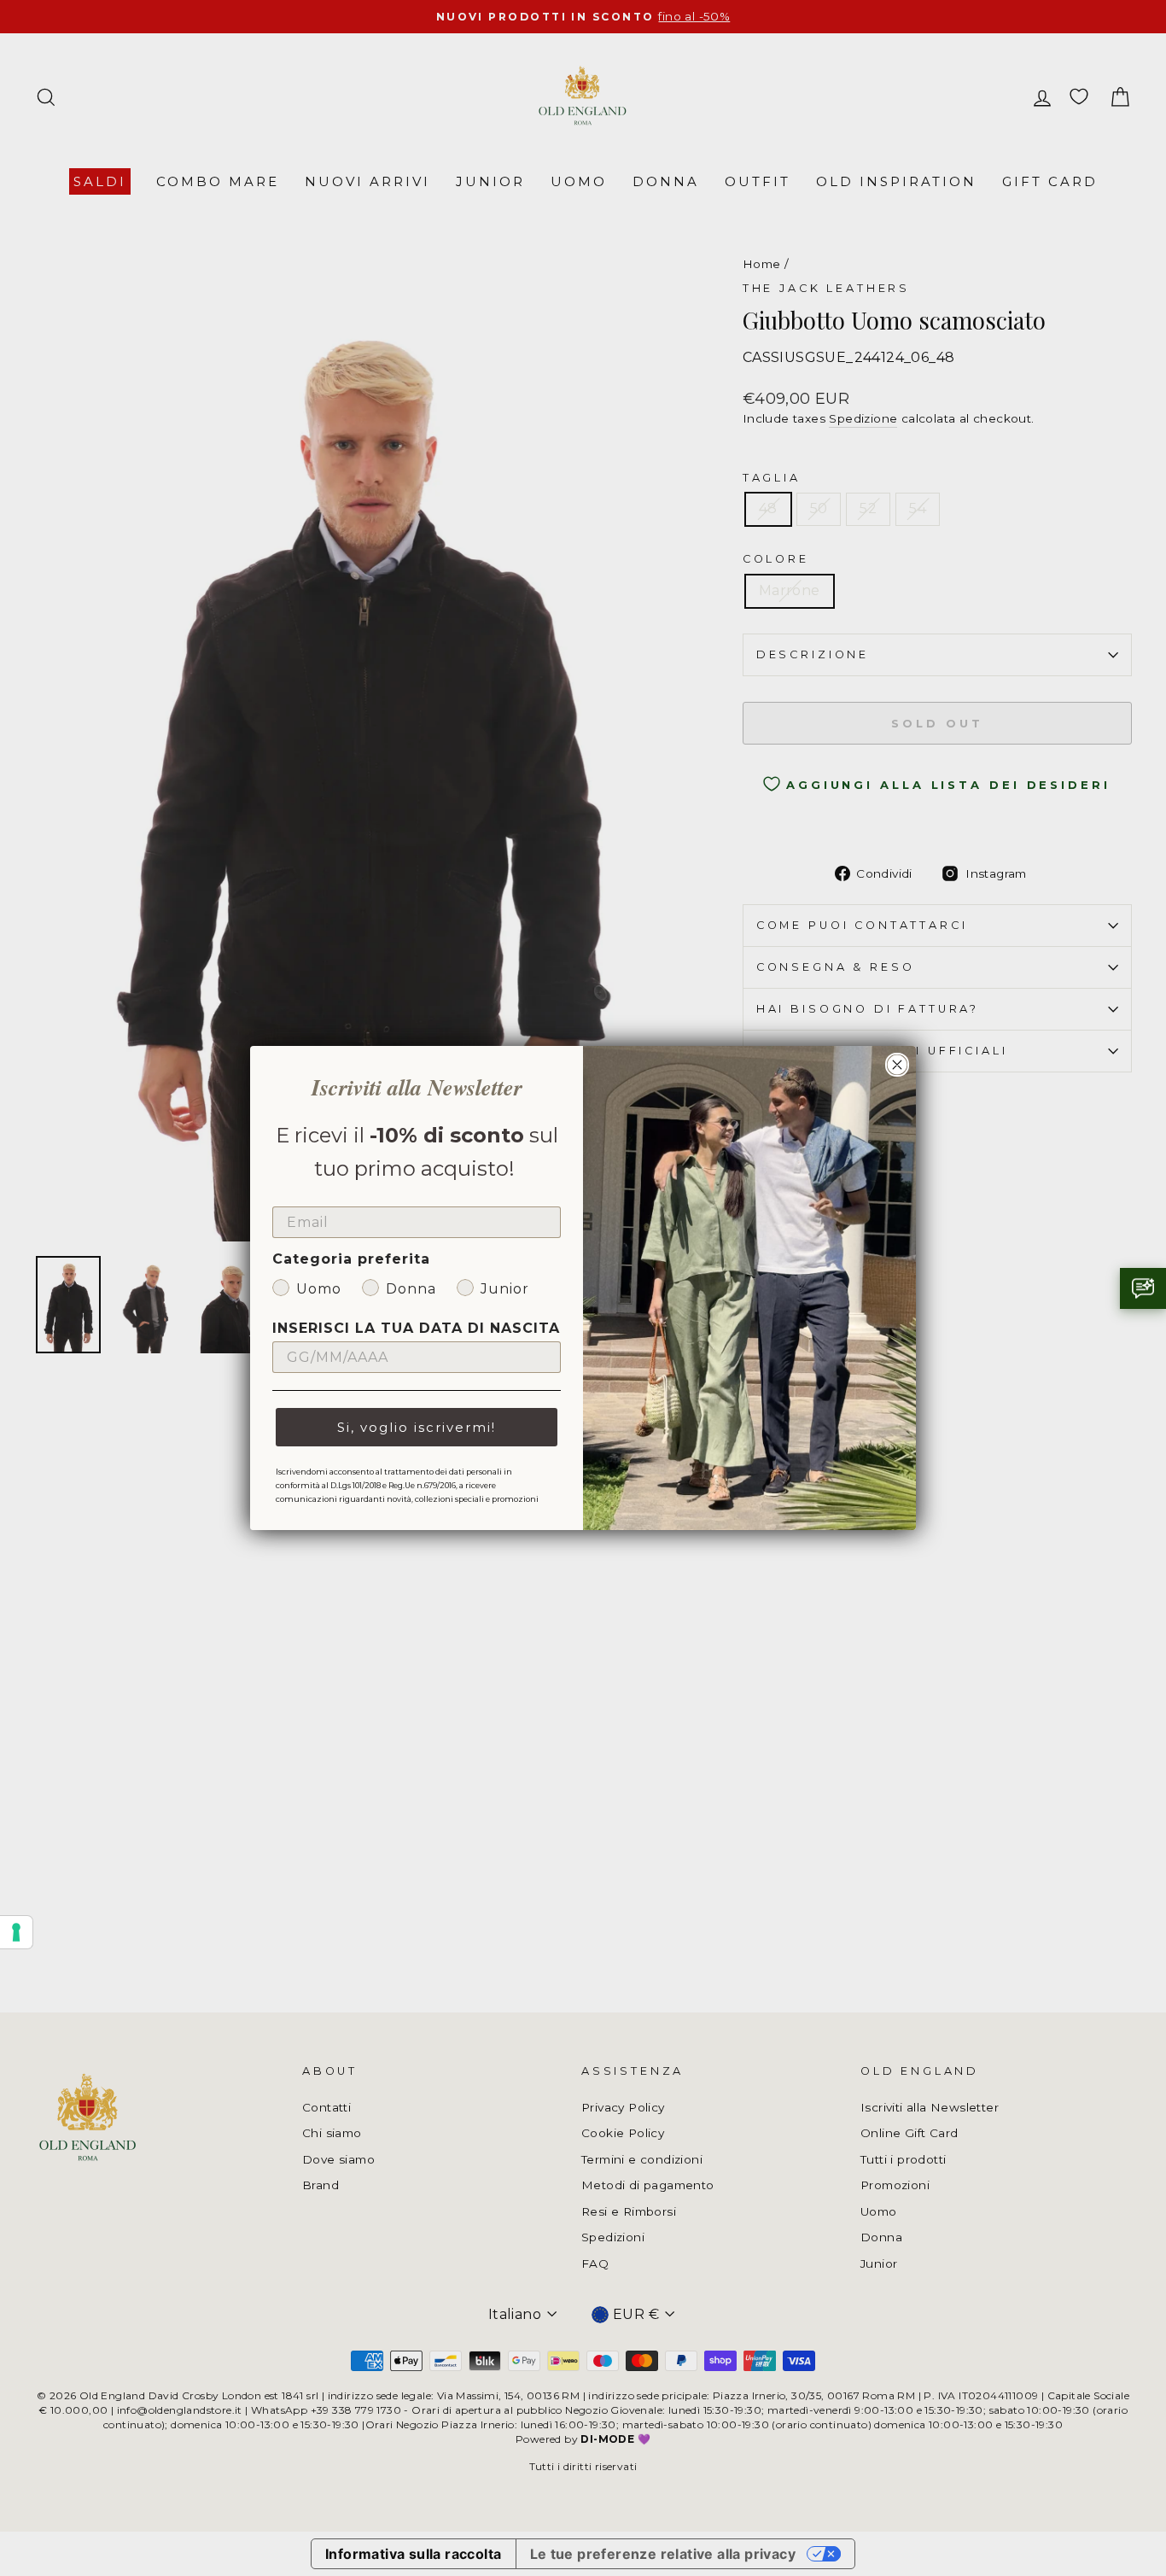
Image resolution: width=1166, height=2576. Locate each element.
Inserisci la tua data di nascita (416, 1328)
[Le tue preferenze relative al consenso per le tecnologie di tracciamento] (16, 1932)
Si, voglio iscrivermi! (417, 1427)
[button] (1143, 1288)
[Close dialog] (897, 1065)
